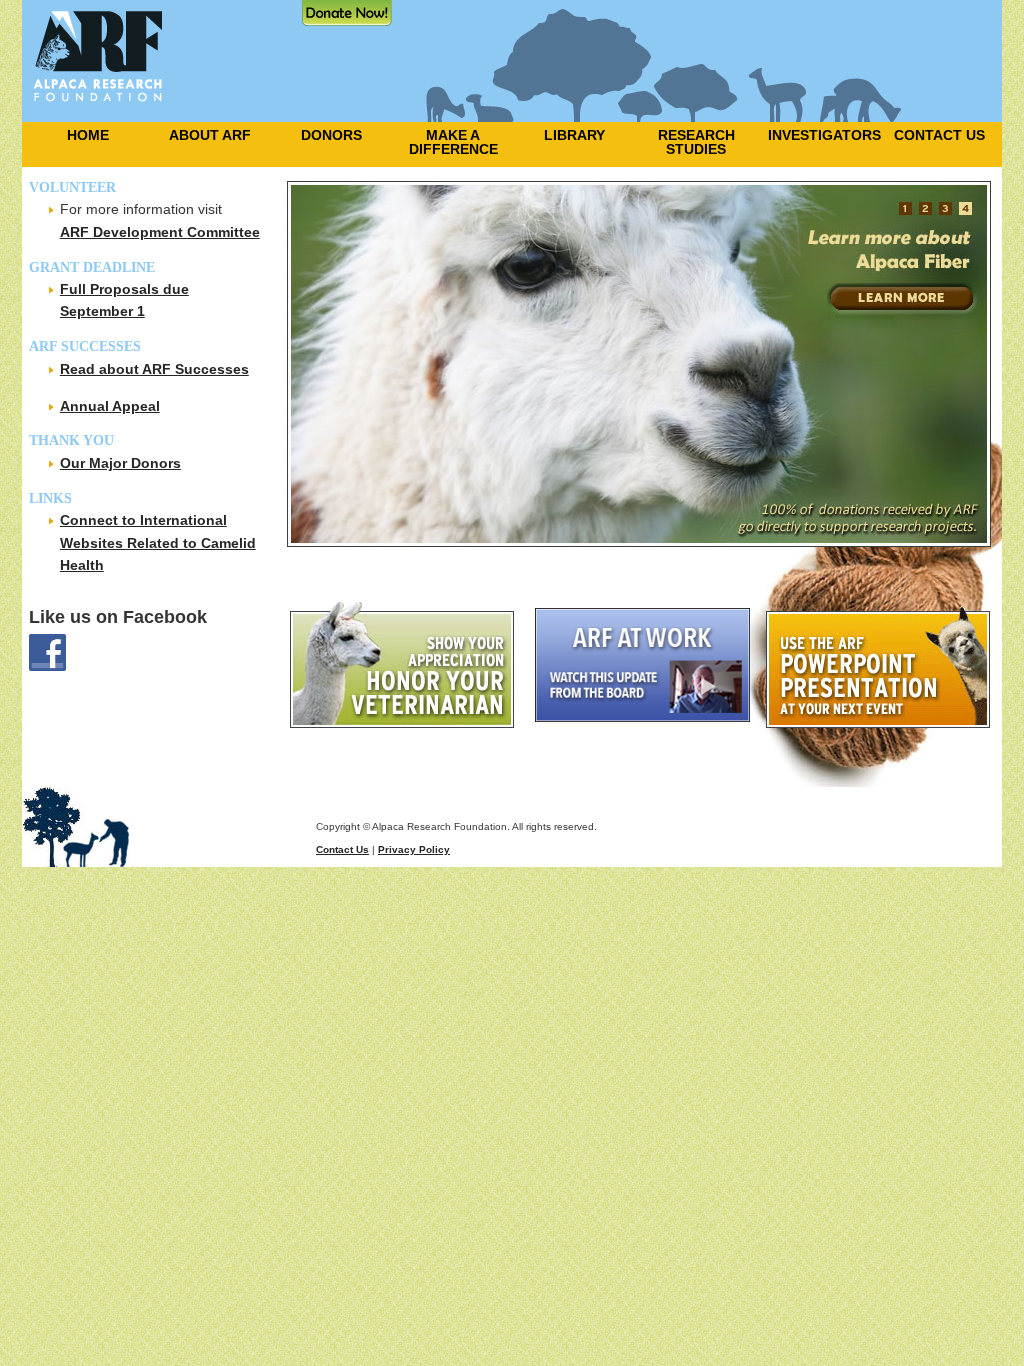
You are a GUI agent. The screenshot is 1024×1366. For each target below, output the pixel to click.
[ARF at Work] (648, 665)
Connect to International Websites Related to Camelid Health (158, 542)
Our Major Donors (120, 463)
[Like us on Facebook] (151, 652)
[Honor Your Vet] (410, 665)
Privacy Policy (414, 849)
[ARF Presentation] (882, 665)
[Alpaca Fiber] (644, 364)
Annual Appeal (110, 406)
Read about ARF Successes (154, 369)
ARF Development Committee (160, 232)
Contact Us (342, 849)
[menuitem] (83, 135)
